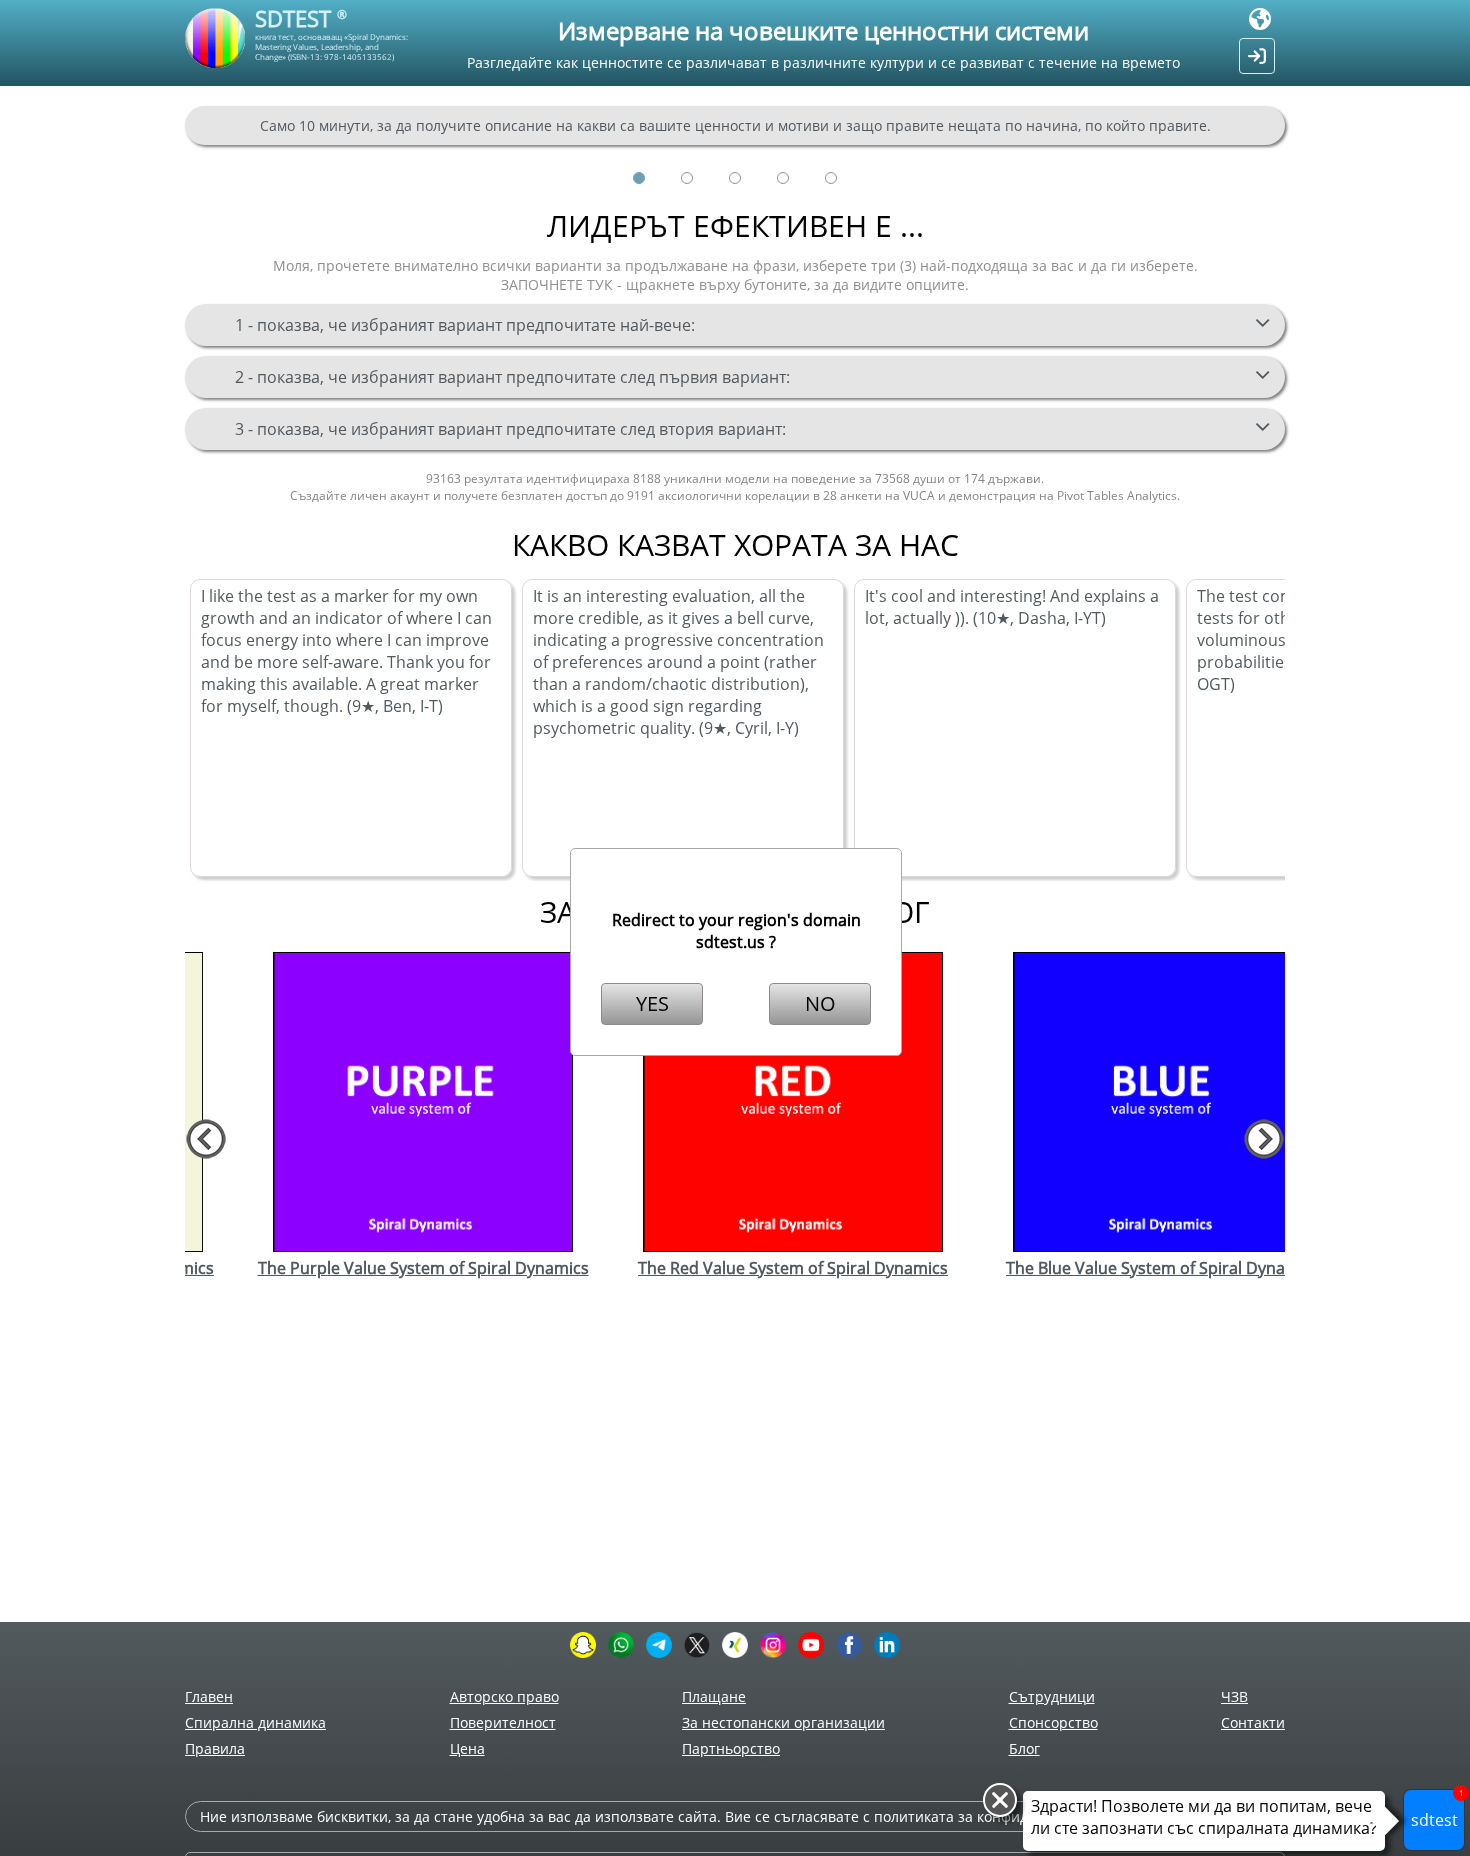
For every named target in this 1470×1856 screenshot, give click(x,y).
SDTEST (301, 18)
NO (820, 1003)
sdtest (1437, 1810)
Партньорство (731, 1748)
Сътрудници (1052, 1696)
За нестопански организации (783, 1722)
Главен (209, 1696)
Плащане (714, 1696)
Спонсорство (1053, 1722)
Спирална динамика (255, 1722)
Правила (215, 1748)
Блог (1024, 1748)
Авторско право (504, 1696)
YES (652, 1003)
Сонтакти (1253, 1722)
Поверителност (503, 1722)
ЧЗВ (1234, 1696)
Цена (467, 1748)
